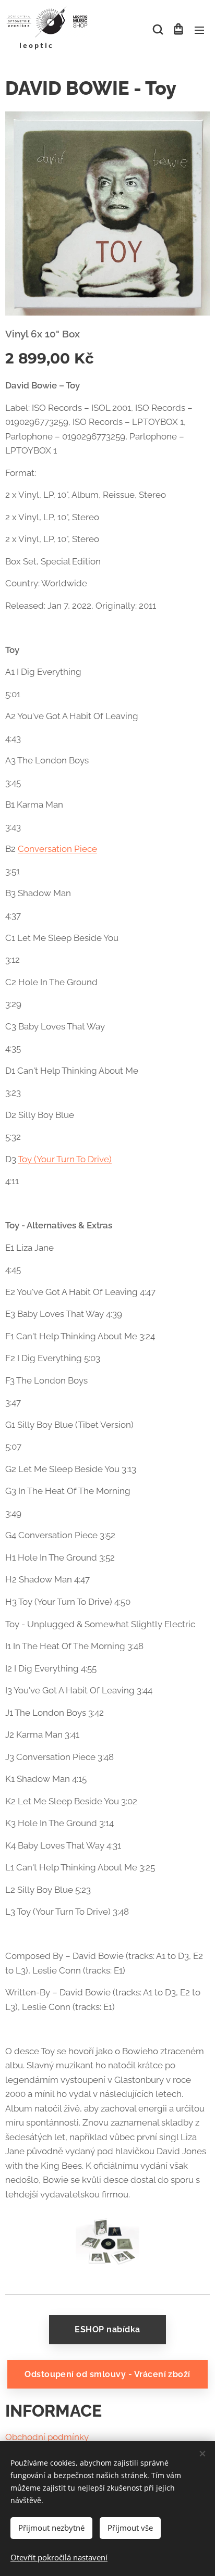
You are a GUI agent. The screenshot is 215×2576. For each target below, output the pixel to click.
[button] (157, 30)
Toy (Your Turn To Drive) (65, 1159)
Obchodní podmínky (47, 2437)
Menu (199, 30)
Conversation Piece (57, 849)
